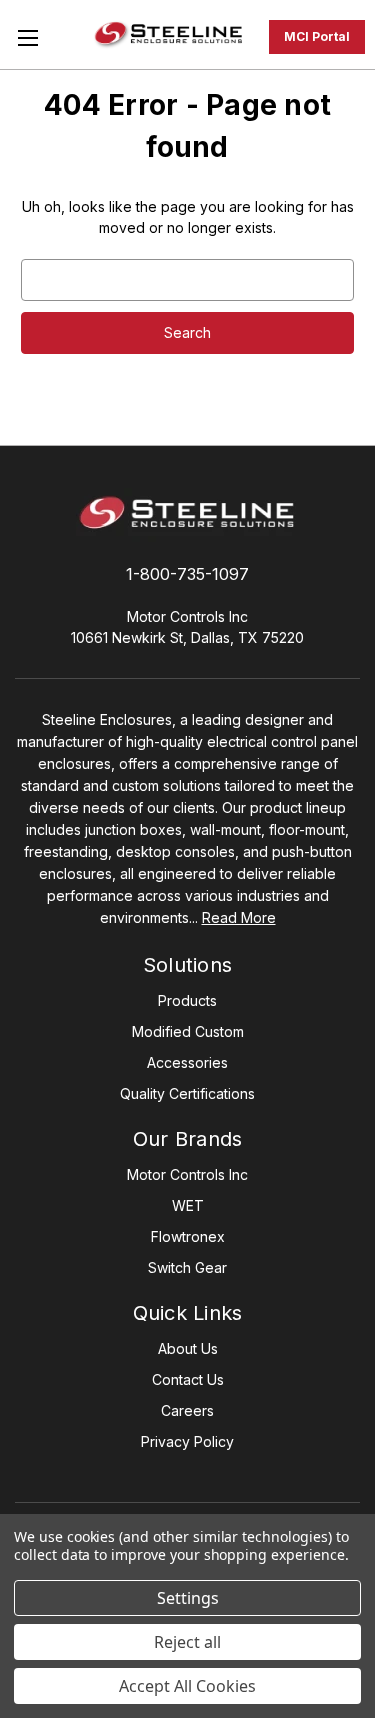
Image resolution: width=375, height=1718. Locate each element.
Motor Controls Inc (187, 1174)
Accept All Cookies (187, 1686)
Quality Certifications (187, 1093)
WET (188, 1205)
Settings (188, 1598)
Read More (239, 917)
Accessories (187, 1062)
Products (187, 1000)
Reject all (187, 1642)
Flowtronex (188, 1236)
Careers (187, 1410)
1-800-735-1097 (187, 574)
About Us (188, 1348)
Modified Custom (188, 1031)
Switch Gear (187, 1267)
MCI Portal (317, 36)
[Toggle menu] (27, 37)
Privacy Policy (187, 1441)
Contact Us (188, 1379)
